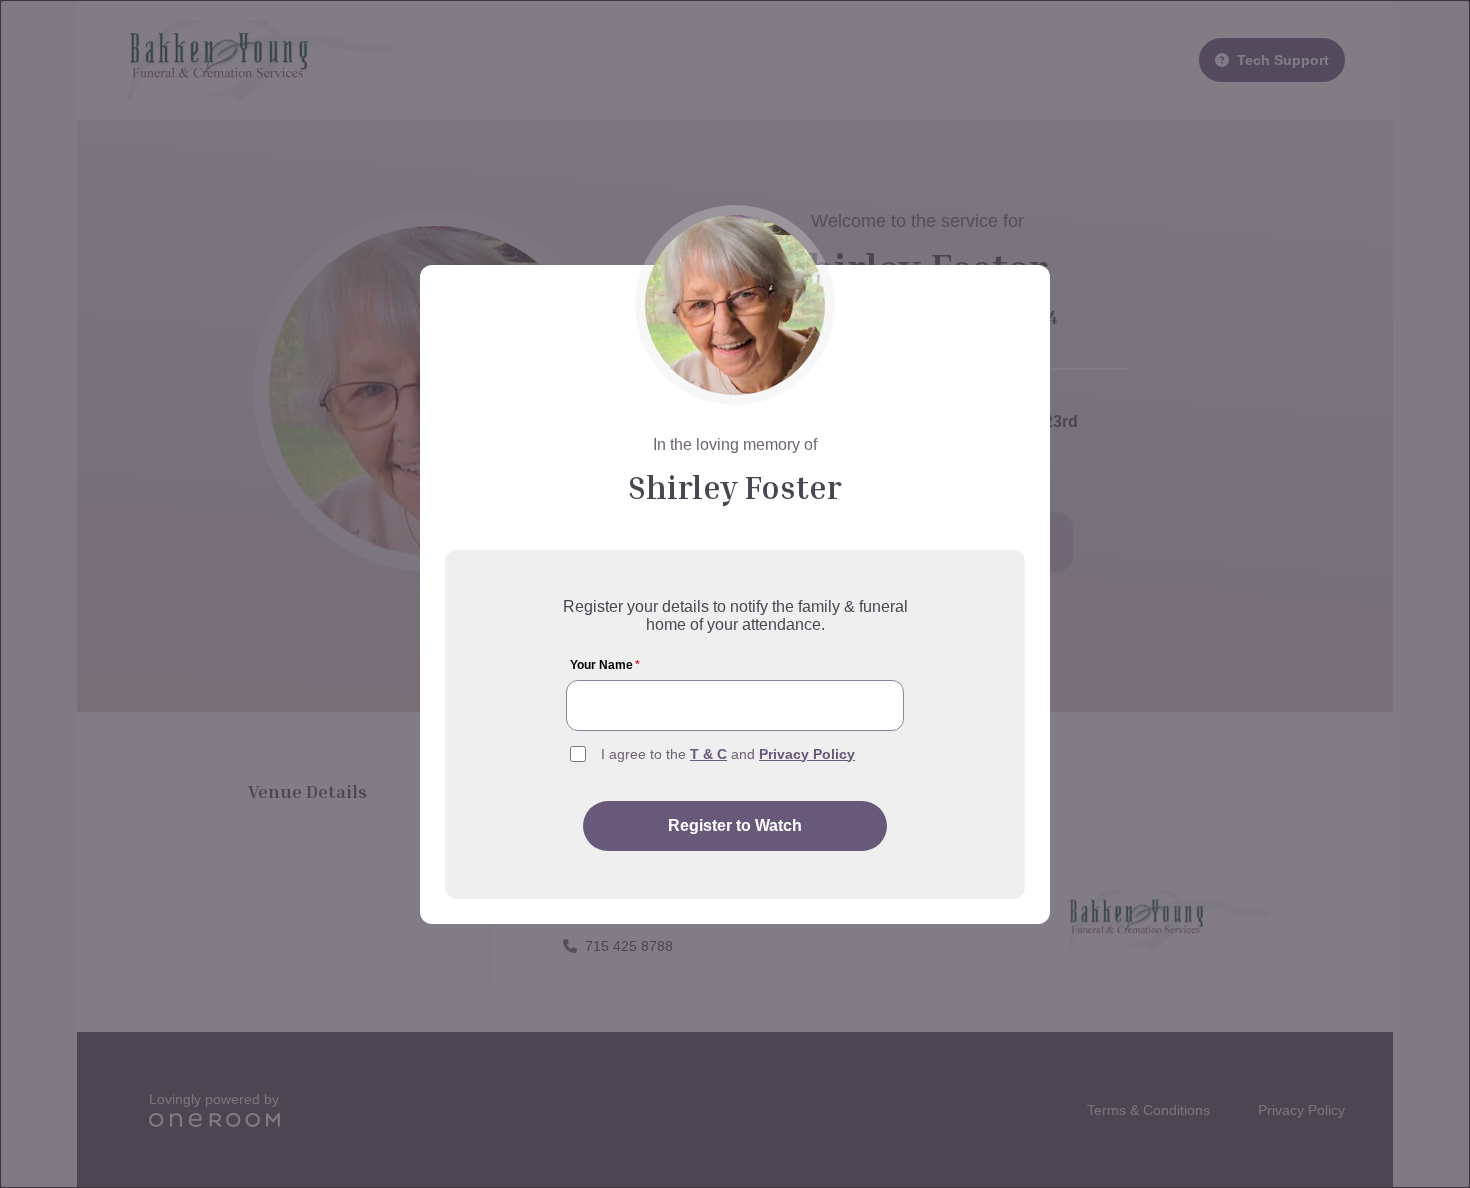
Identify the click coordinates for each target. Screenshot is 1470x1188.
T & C (708, 754)
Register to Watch (735, 825)
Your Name (605, 665)
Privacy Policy (807, 754)
